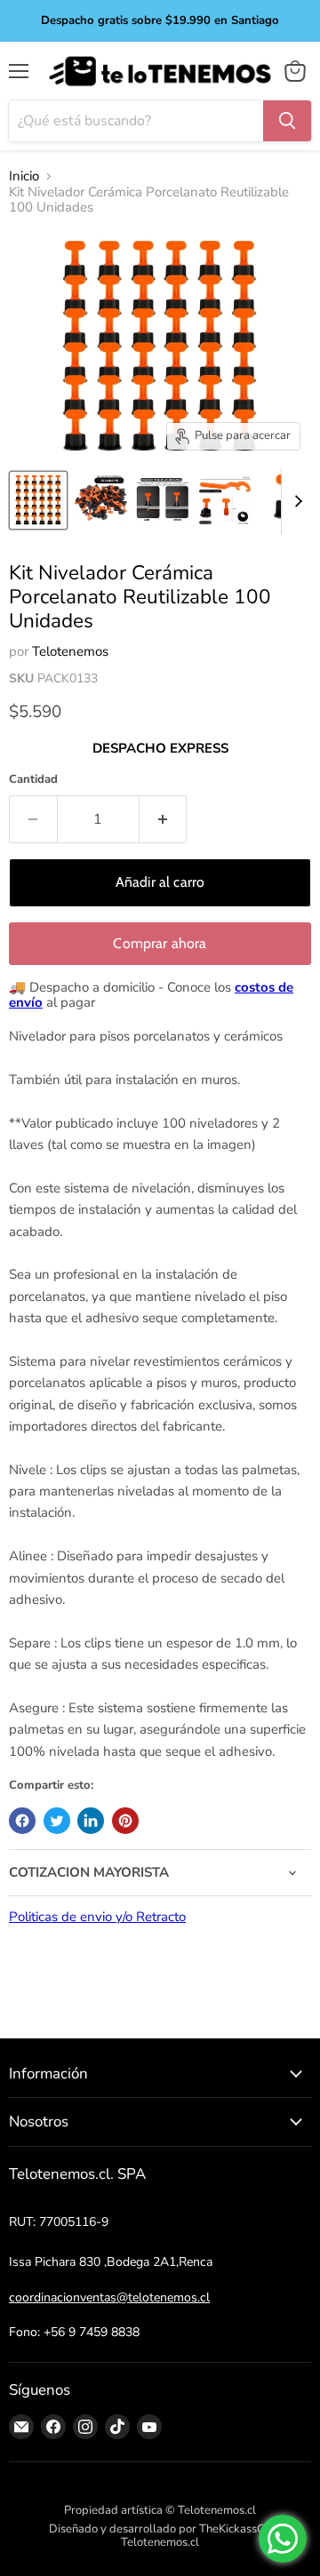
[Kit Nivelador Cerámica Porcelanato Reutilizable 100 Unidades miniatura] (38, 500)
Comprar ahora (160, 943)
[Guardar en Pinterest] (125, 1821)
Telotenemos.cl (160, 2542)
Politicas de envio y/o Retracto (97, 1917)
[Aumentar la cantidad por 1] (164, 819)
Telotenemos (70, 651)
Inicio (24, 176)
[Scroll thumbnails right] (295, 502)
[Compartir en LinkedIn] (91, 1821)
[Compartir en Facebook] (22, 1821)
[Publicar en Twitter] (57, 1821)
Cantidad (33, 780)
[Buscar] (287, 121)
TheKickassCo (235, 2529)
